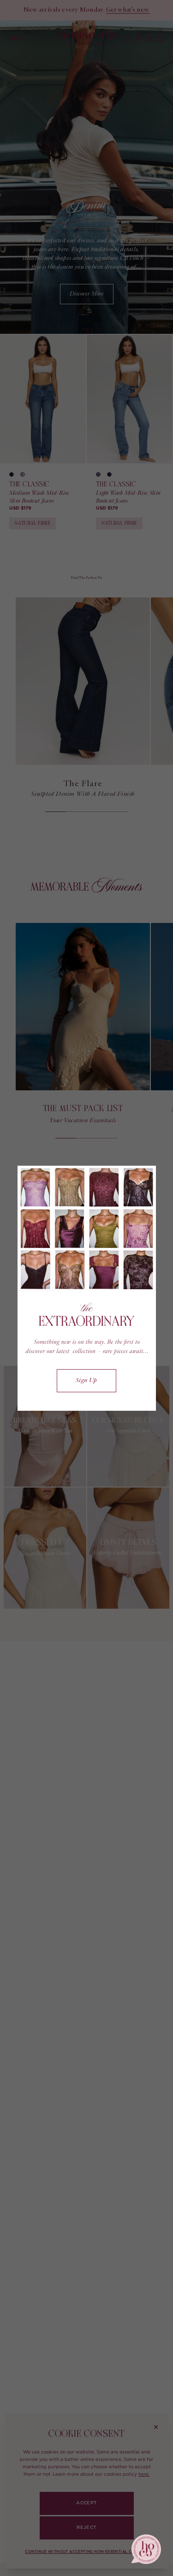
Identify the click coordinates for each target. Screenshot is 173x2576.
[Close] (141, 1182)
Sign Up (86, 1381)
